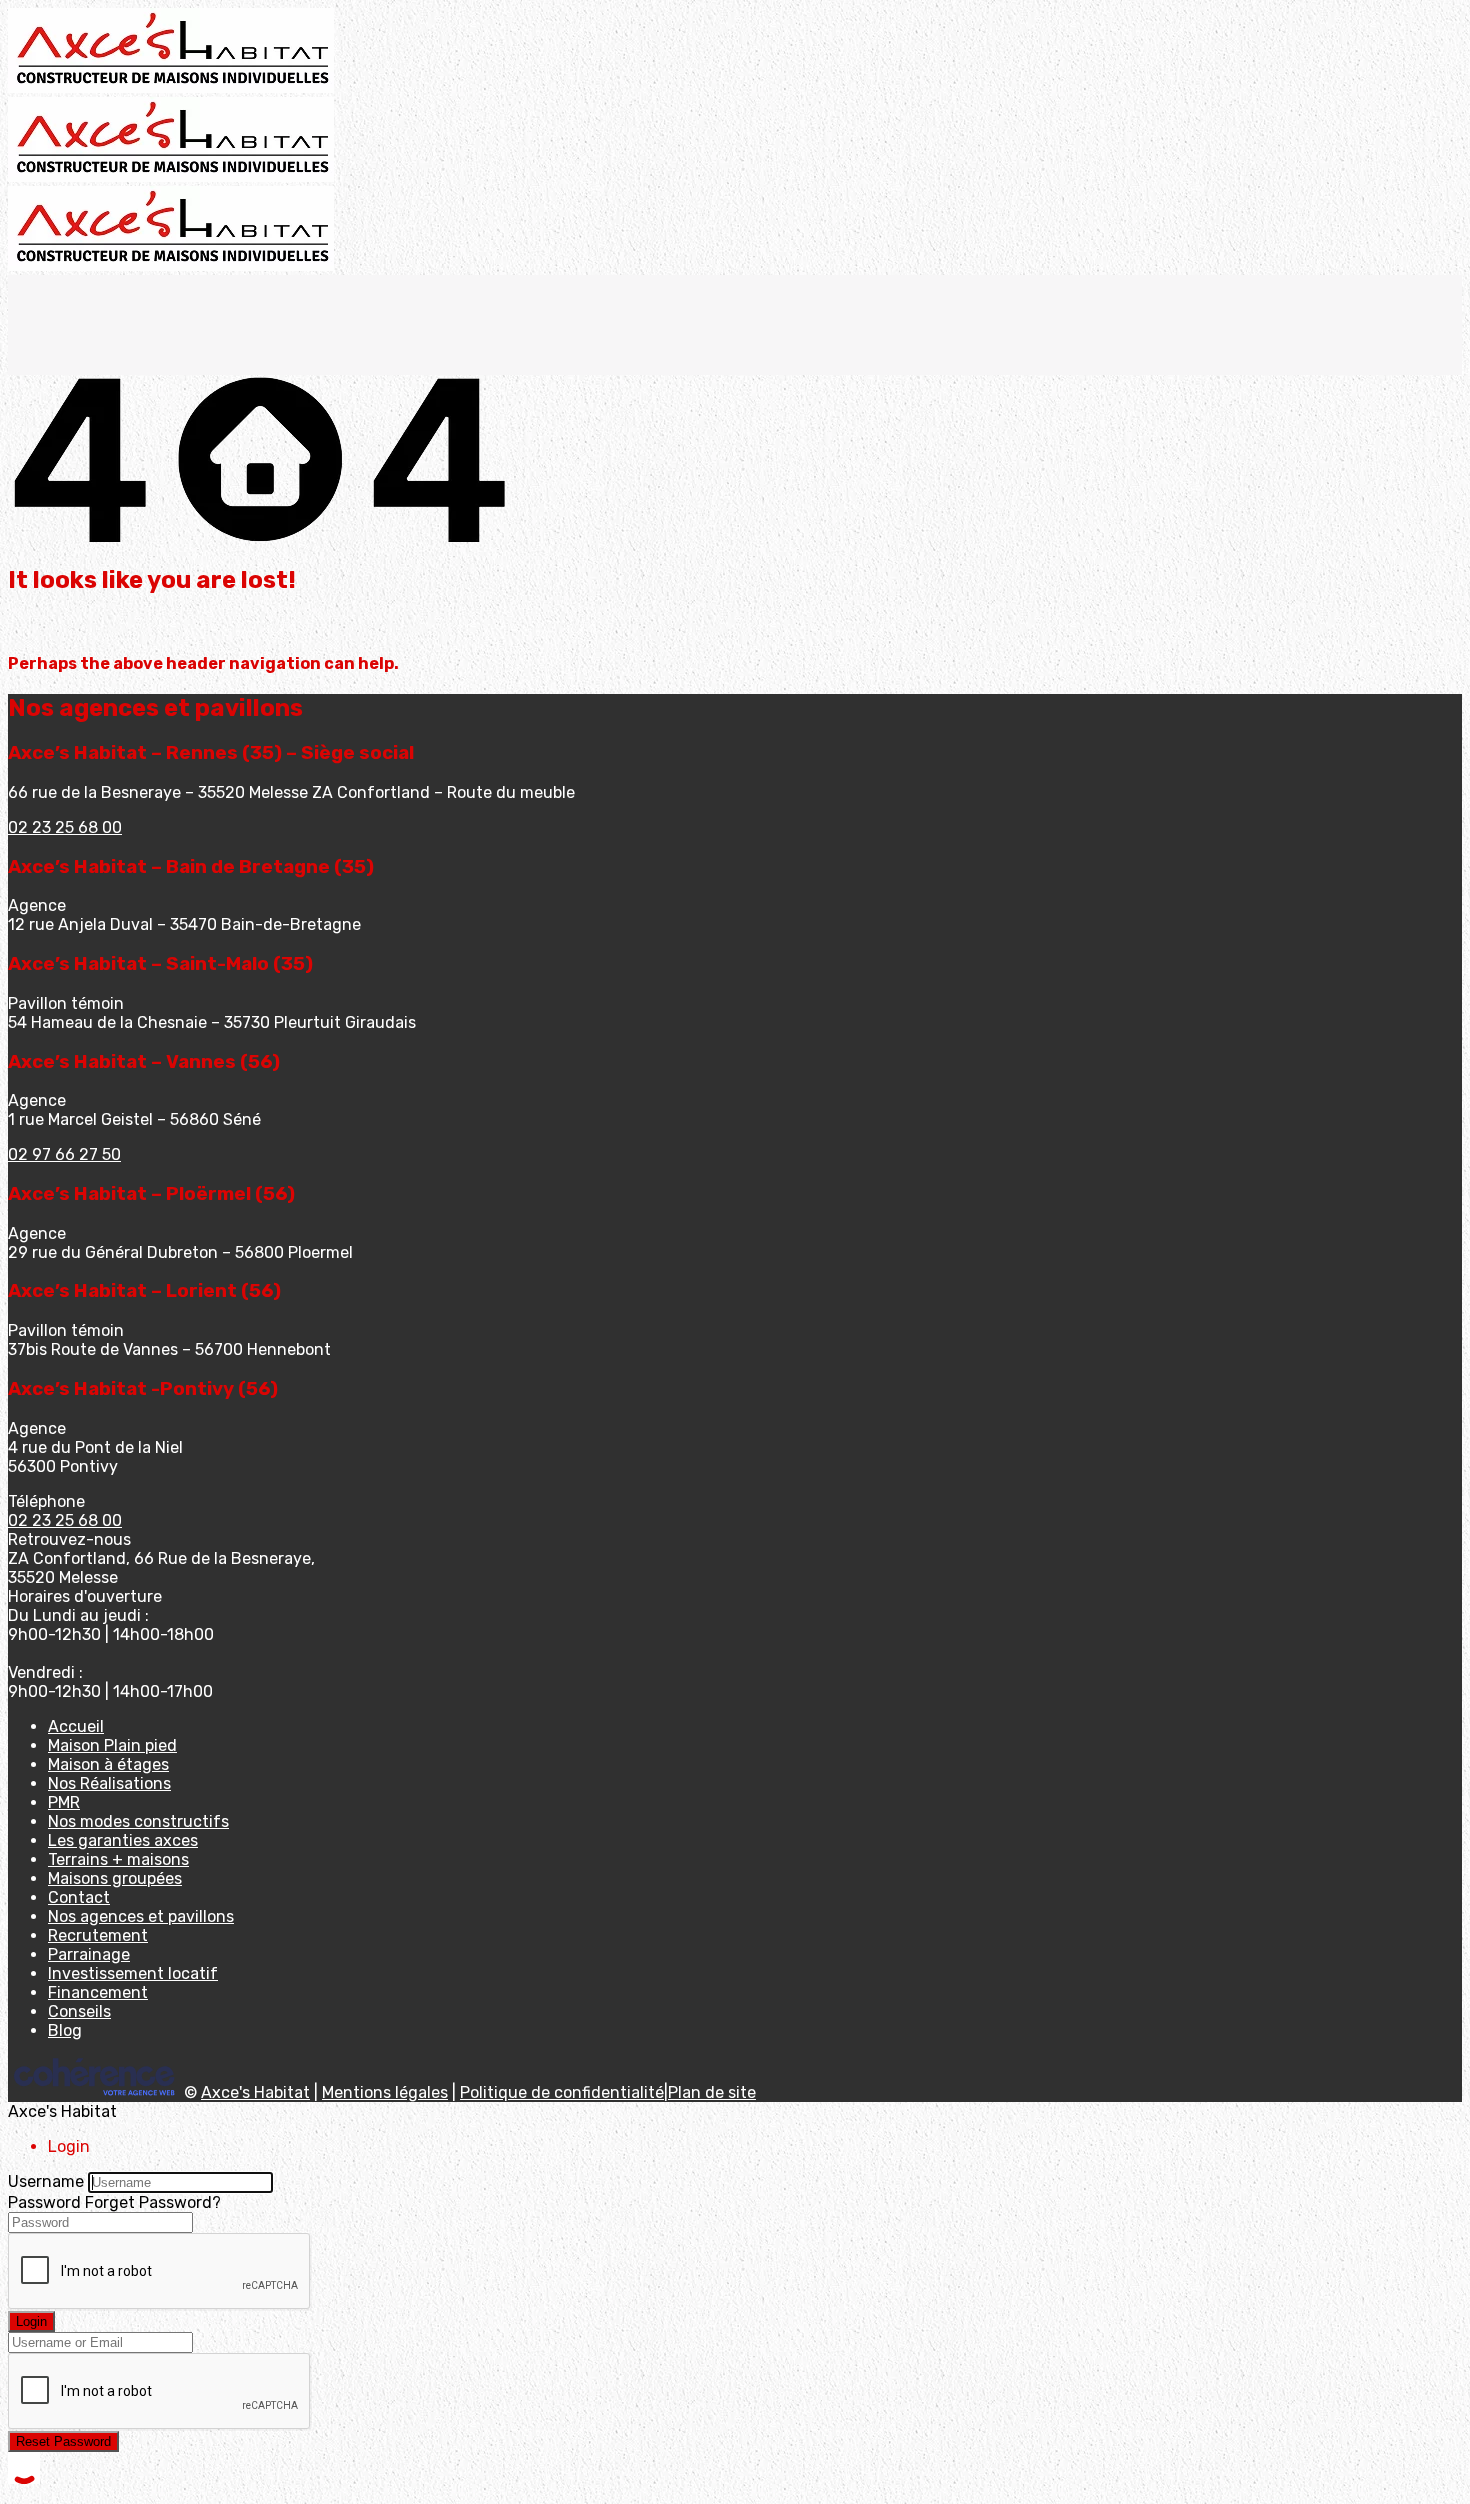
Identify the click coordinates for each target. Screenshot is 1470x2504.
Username (46, 2181)
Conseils (79, 2011)
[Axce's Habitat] (171, 87)
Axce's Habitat (255, 2092)
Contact (79, 1897)
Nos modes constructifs (138, 1821)
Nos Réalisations (109, 1783)
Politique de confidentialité (562, 2092)
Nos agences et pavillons (141, 1916)
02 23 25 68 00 (65, 827)
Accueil (76, 1726)
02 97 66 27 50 (64, 1154)
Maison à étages (108, 1764)
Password (44, 2202)
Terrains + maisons (118, 1859)
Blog (65, 2030)
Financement (98, 1992)
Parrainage (89, 1954)
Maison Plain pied (112, 1745)
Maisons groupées (115, 1878)
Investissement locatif (133, 1973)
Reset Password (63, 2441)
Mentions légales (385, 2092)
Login (31, 2321)
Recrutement (98, 1935)
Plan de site (712, 2092)
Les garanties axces (123, 1840)
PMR (64, 1802)
